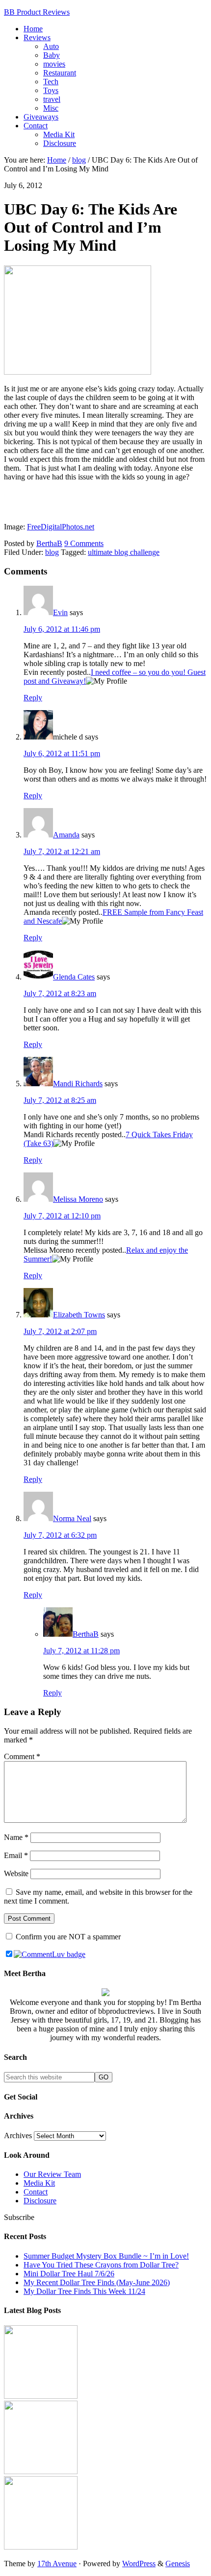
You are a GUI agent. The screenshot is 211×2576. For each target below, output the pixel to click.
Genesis (178, 2564)
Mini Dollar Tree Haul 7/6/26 (69, 2274)
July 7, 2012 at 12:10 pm (62, 1216)
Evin (60, 612)
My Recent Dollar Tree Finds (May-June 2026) (97, 2282)
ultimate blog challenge (124, 552)
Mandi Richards (78, 1084)
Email (16, 1855)
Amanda (66, 835)
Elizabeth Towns (79, 1315)
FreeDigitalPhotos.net (61, 527)
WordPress (139, 2564)
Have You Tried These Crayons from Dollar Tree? (101, 2265)
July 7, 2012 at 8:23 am (60, 993)
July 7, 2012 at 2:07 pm (60, 1331)
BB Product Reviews (37, 12)
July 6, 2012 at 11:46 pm (62, 629)
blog (52, 552)
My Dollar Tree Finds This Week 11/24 (84, 2291)
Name (16, 1837)
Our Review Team (52, 2174)
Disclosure (40, 2201)
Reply (33, 698)
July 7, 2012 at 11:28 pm (81, 1651)
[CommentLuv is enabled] (50, 1954)
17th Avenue (57, 2564)
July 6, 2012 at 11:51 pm (62, 753)
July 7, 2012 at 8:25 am (60, 1100)
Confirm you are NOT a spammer (67, 1937)
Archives (18, 2135)
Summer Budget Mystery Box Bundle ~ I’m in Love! (106, 2256)
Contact (36, 2192)
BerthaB (86, 1634)
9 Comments (84, 543)
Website (16, 1873)
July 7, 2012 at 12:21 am (62, 851)
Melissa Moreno (78, 1199)
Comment (22, 1756)
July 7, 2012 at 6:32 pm (60, 1535)
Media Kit (39, 2183)
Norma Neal (72, 1518)
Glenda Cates (74, 977)
